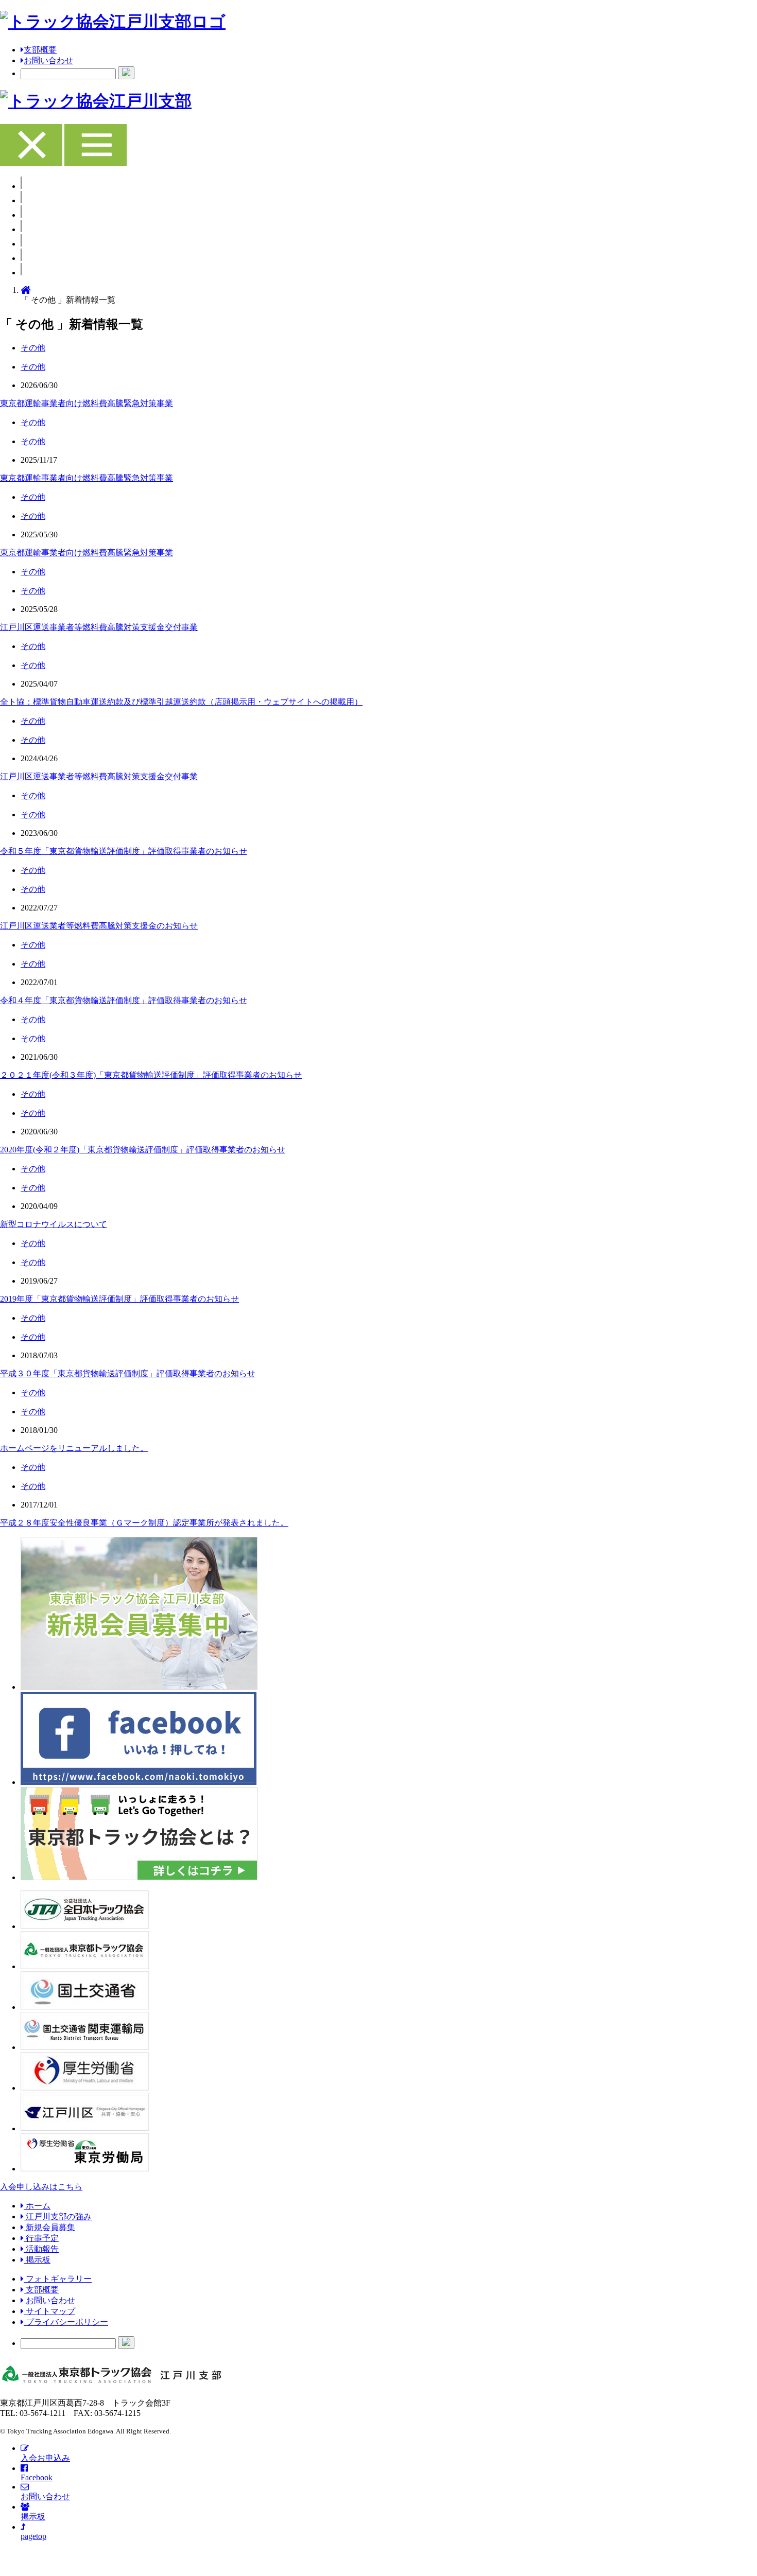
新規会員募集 (49, 2227)
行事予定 (41, 2238)
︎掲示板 (37, 2260)
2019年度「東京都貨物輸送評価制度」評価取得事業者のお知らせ (119, 1299)
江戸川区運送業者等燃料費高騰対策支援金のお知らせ (99, 926)
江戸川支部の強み (58, 2216)
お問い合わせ (48, 60)
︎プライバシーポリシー (66, 2322)
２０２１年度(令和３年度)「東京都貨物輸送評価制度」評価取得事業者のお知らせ (151, 1075)
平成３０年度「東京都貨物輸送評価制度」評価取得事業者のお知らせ (128, 1373)
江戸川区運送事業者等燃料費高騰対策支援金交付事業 (99, 627)
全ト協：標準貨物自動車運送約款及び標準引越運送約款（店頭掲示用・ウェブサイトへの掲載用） (181, 702)
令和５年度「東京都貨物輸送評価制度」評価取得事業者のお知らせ (124, 851)
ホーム (37, 2206)
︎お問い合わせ (49, 2300)
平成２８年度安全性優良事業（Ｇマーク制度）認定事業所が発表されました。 (144, 1523)
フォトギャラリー (58, 2279)
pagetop (33, 2536)
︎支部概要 (41, 2290)
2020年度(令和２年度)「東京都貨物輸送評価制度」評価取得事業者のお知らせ (143, 1150)
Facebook (37, 2477)
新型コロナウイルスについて (54, 1224)
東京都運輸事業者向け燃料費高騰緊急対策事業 (87, 403)
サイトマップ (49, 2311)
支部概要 (40, 50)
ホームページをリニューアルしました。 (74, 1448)
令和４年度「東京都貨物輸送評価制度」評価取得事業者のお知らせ (124, 1000)
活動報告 (41, 2249)
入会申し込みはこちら (41, 2187)
